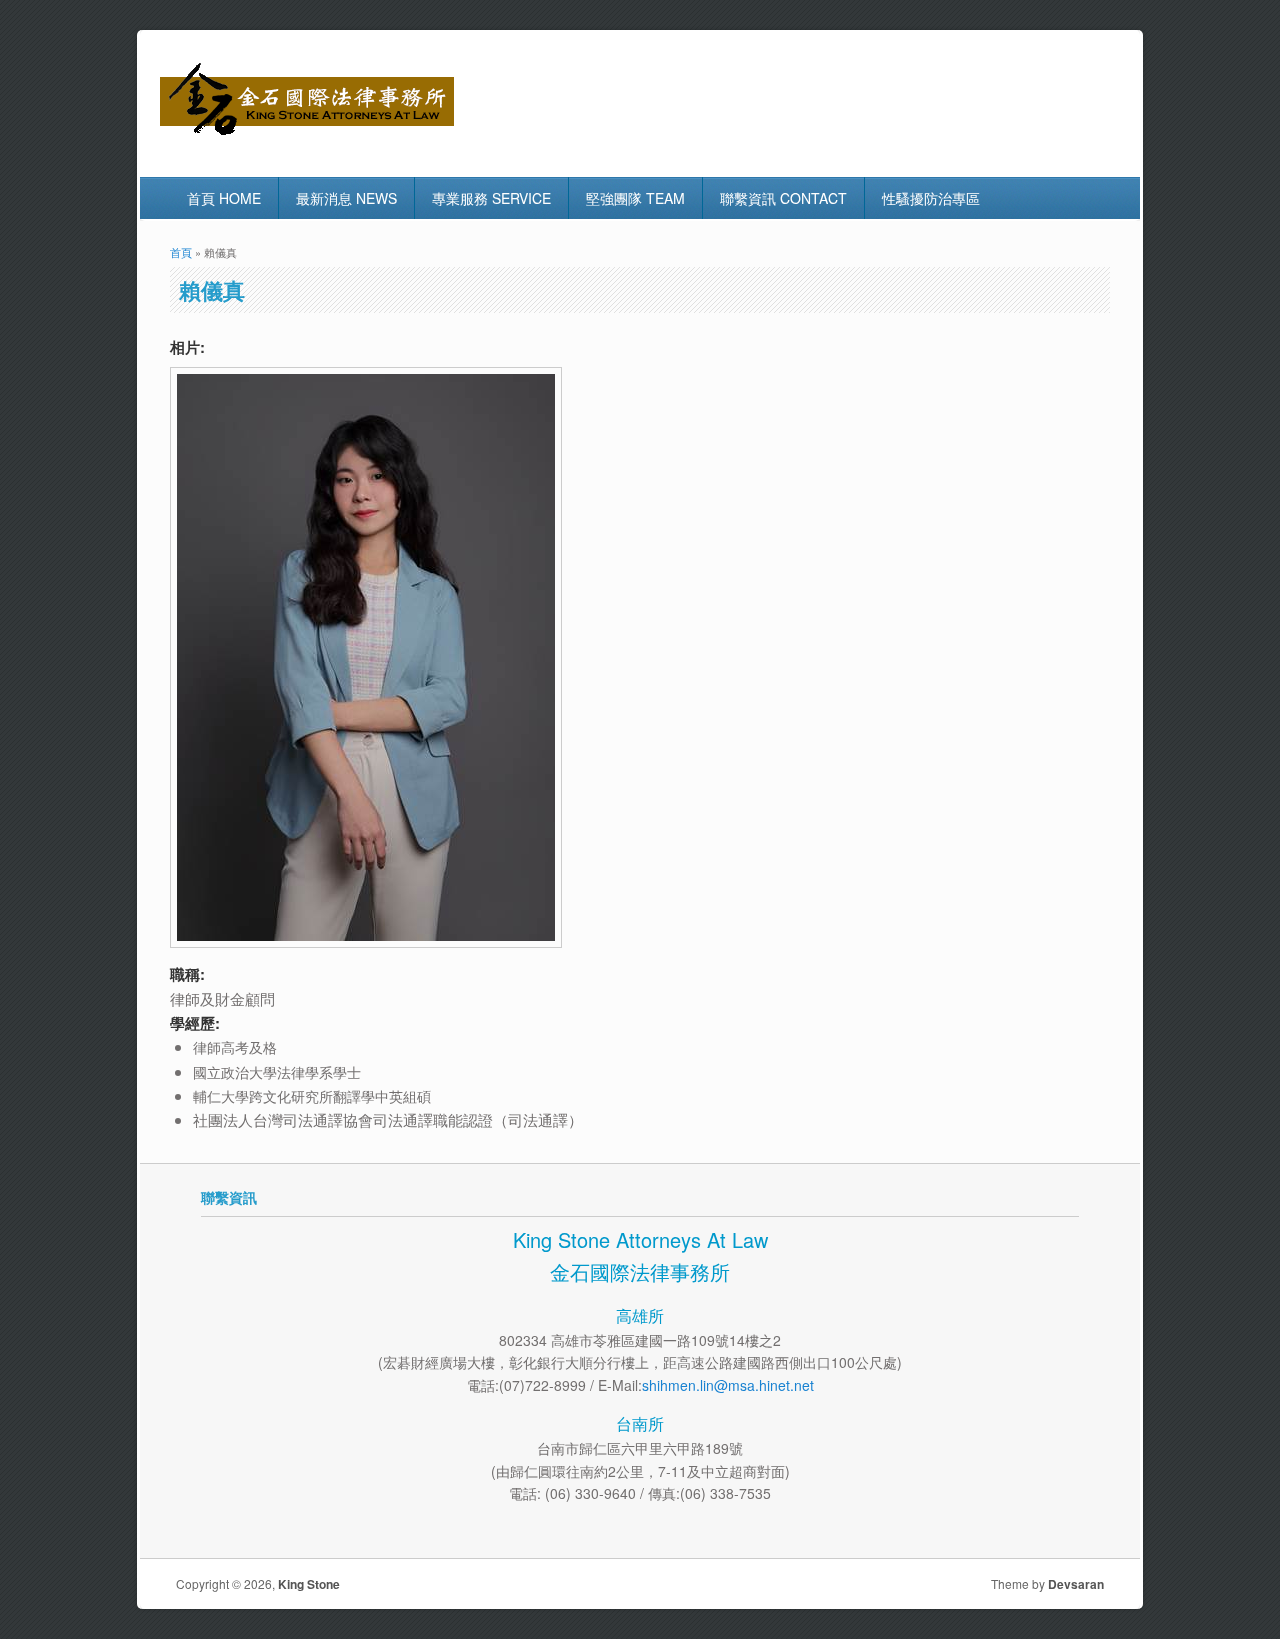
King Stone (309, 1584)
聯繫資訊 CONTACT (783, 198)
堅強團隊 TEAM (635, 198)
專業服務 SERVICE (491, 198)
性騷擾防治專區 (931, 198)
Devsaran (1076, 1584)
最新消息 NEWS (346, 198)
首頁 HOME (224, 198)
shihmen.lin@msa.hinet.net (728, 1385)
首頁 (181, 252)
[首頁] (307, 134)
